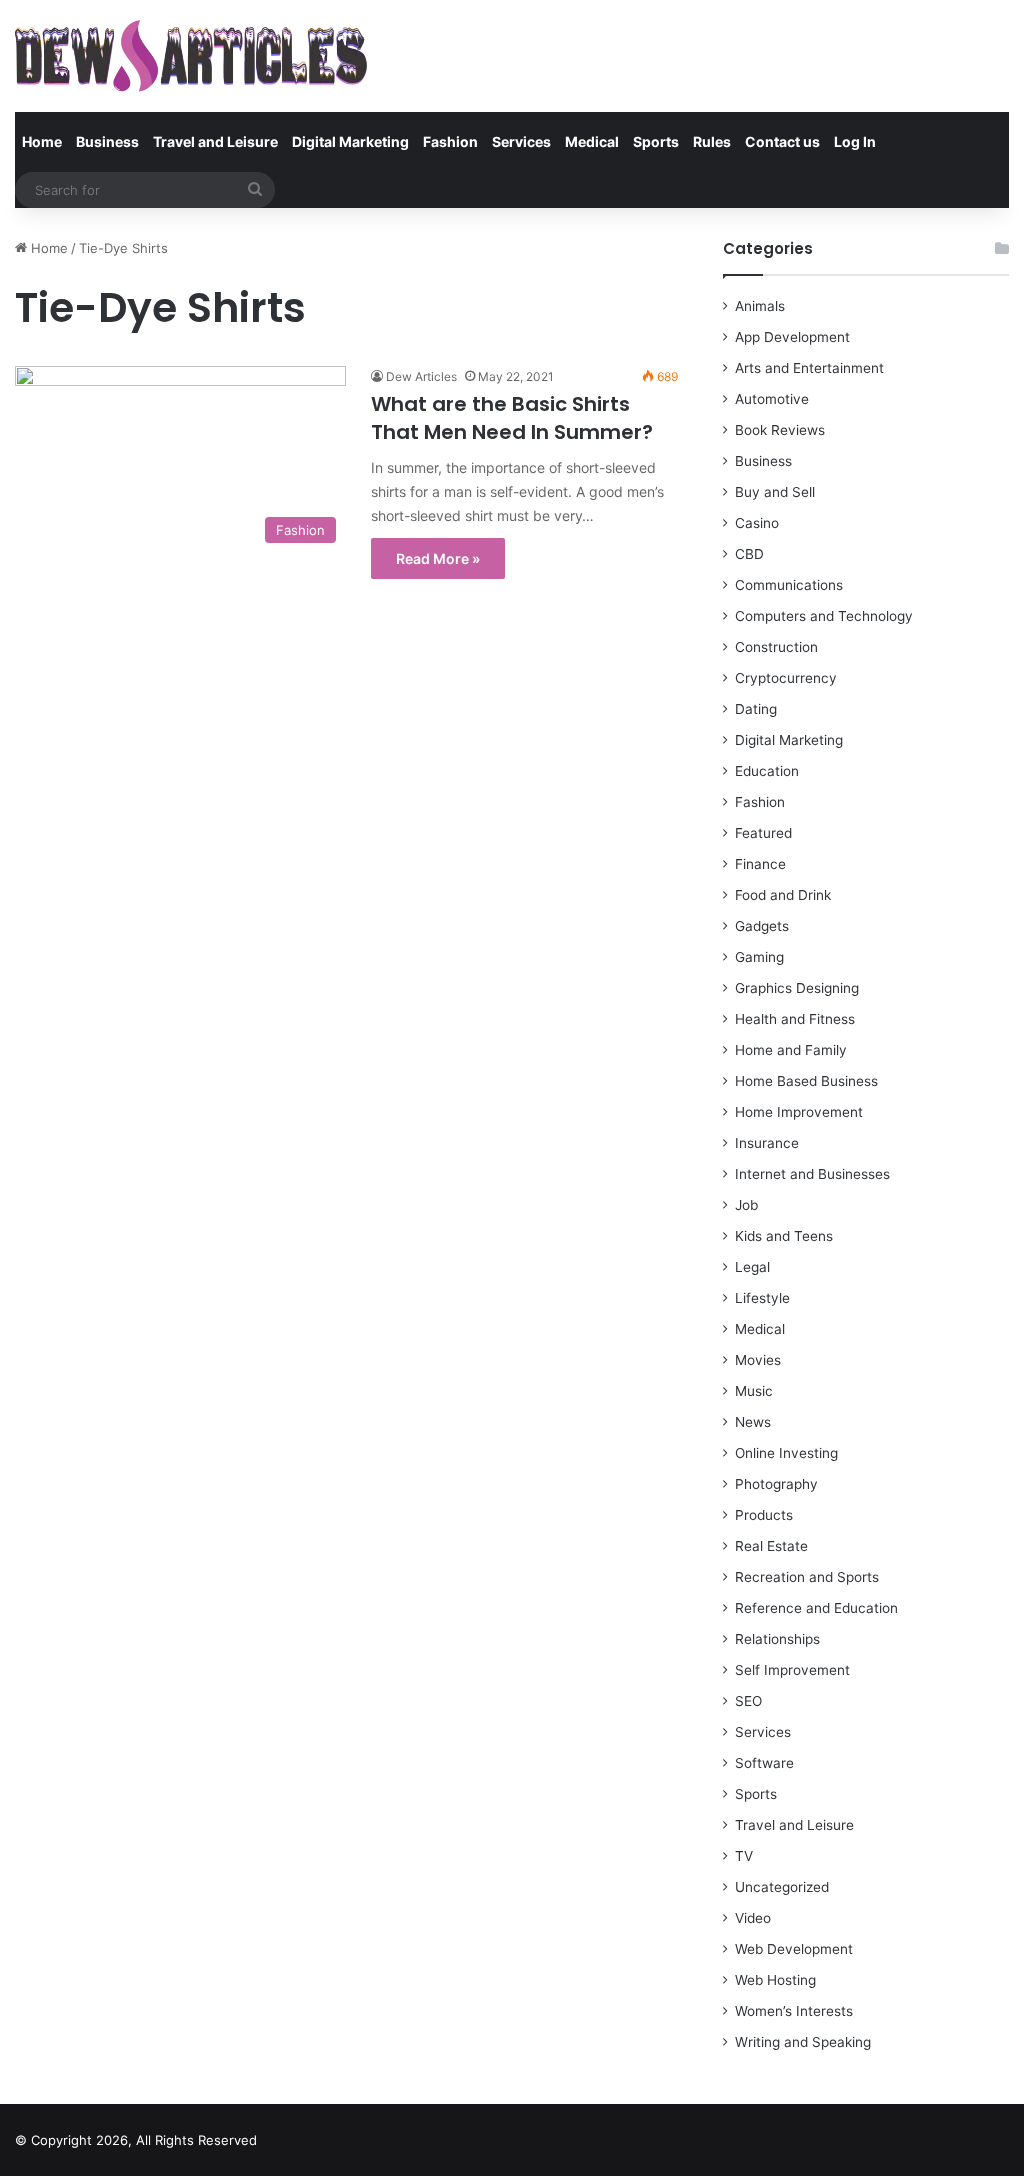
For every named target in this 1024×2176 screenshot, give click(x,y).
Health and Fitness (795, 1019)
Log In (855, 141)
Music (754, 1391)
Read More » (438, 558)
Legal (752, 1267)
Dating (756, 709)
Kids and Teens (784, 1236)
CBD (749, 554)
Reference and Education (816, 1608)
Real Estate (771, 1546)
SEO (748, 1701)
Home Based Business (806, 1081)
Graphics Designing (797, 988)
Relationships (777, 1639)
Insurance (767, 1143)
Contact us (782, 141)
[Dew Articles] (191, 56)
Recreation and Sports (807, 1577)
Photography (776, 1484)
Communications (789, 585)
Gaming (759, 957)
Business (107, 141)
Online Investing (786, 1453)
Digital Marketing (350, 141)
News (753, 1422)
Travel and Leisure (215, 141)
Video (753, 1918)
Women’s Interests (794, 2011)
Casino (757, 523)
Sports (656, 141)
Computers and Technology (824, 616)
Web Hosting (775, 1980)
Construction (776, 647)
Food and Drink (783, 895)
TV (744, 1856)
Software (764, 1763)
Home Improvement (799, 1112)
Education (767, 771)
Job (746, 1205)
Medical (592, 141)
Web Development (794, 1949)
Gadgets (762, 926)
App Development (792, 337)
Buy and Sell (775, 492)
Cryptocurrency (786, 678)
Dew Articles (421, 376)
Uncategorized (782, 1887)
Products (764, 1515)
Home (42, 141)
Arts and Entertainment (809, 368)
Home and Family (791, 1050)
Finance (760, 864)
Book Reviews (780, 430)
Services (521, 141)
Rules (712, 141)
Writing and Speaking (803, 2042)
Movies (758, 1360)
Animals (760, 306)
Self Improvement (792, 1670)
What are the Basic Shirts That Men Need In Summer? (512, 418)
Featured (763, 833)
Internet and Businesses (812, 1174)
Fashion (450, 141)
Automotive (772, 399)
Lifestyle (762, 1298)
